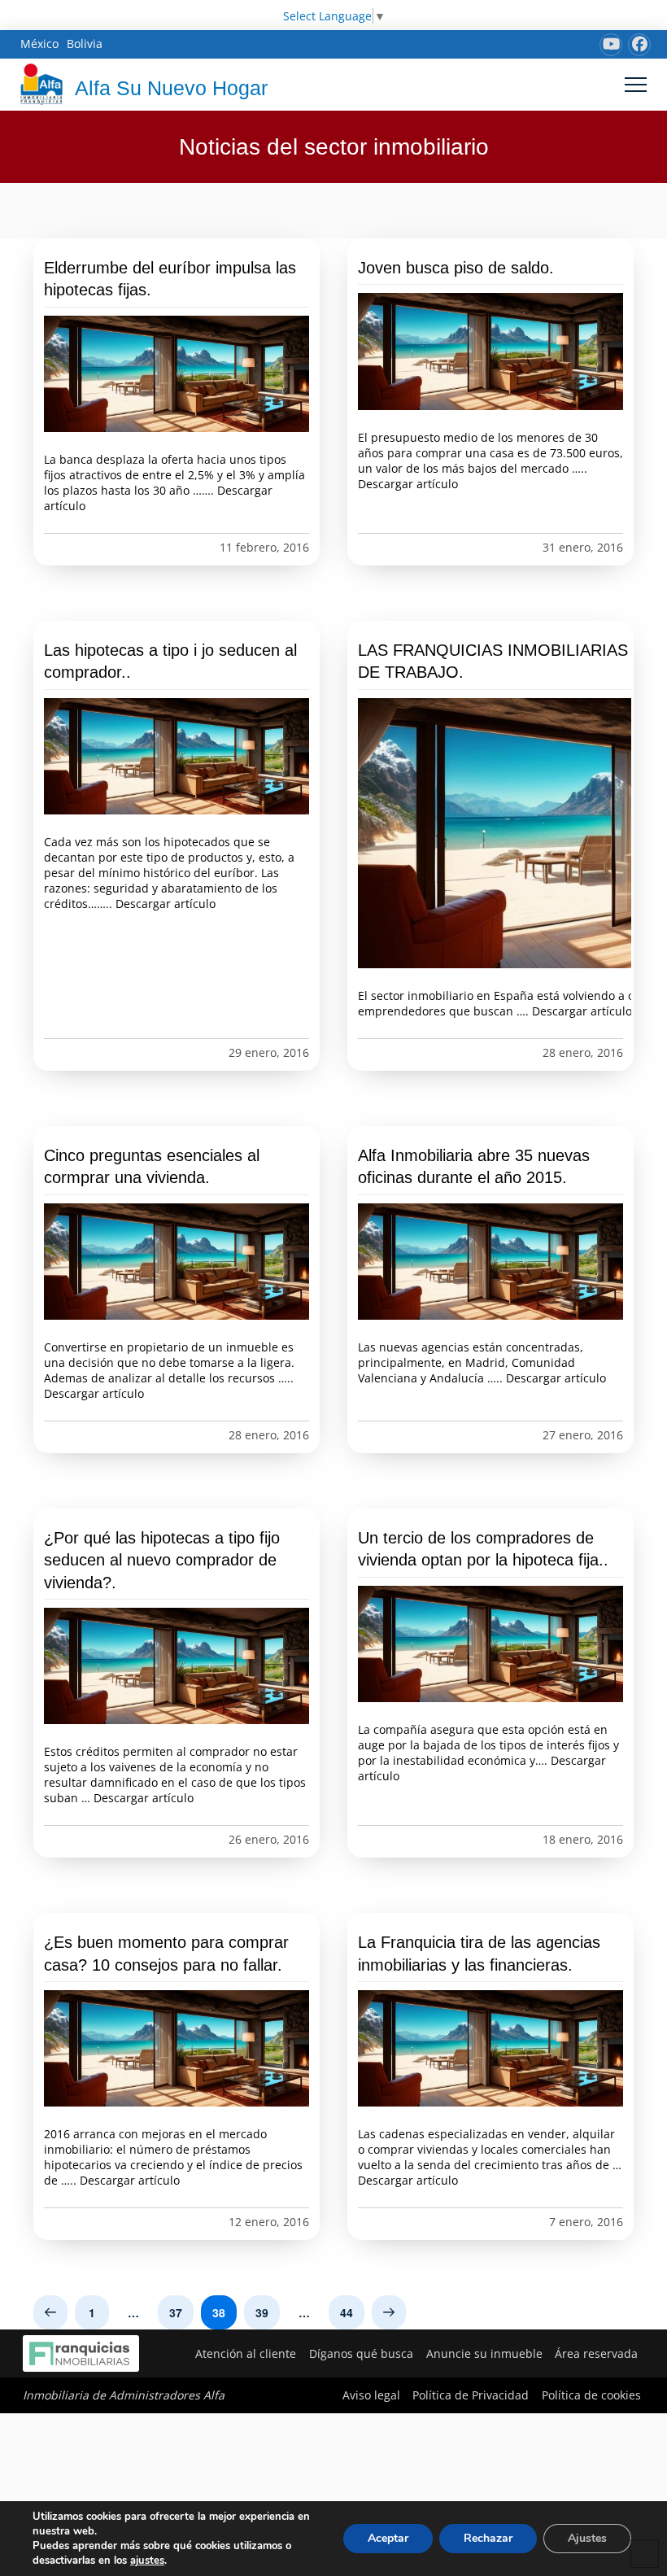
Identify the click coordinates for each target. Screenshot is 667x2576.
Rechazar (488, 2538)
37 (176, 2312)
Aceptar (388, 2538)
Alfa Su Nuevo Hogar (171, 88)
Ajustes (587, 2538)
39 (262, 2312)
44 (347, 2312)
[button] (636, 84)
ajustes (147, 2561)
